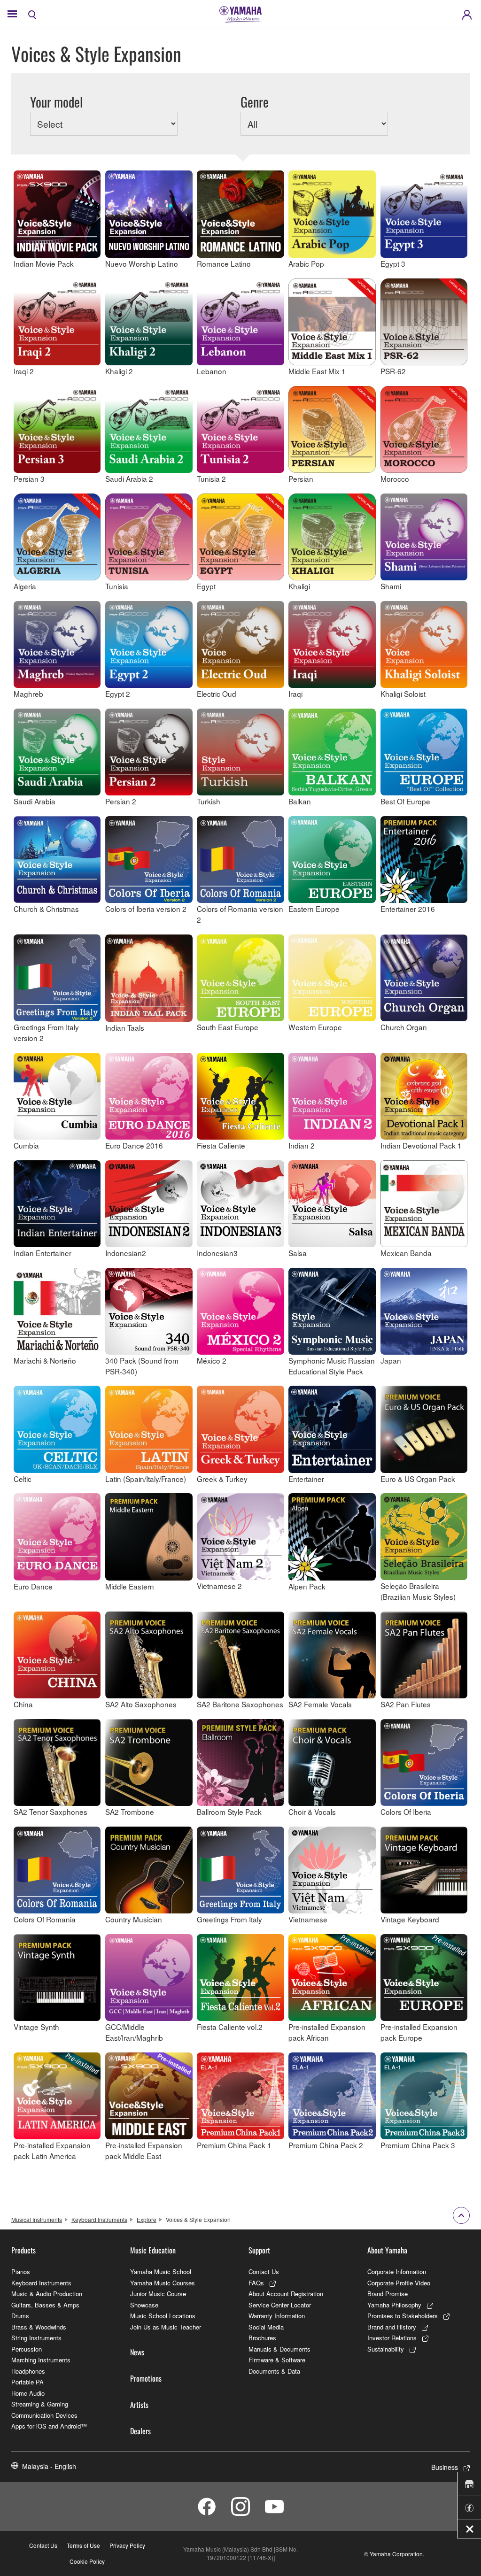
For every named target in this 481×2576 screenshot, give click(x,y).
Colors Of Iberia (406, 1812)
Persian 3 (29, 478)
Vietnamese (308, 1919)
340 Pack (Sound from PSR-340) (142, 1366)
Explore (147, 2219)
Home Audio (28, 2393)
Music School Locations (163, 2316)
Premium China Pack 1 (234, 2145)
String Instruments (36, 2338)
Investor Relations (392, 2338)
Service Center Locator (280, 2305)
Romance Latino (224, 263)
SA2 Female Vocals (320, 1704)
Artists (139, 2405)
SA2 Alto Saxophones (141, 1704)
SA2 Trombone (130, 1812)
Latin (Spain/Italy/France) (146, 1478)
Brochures (262, 2338)
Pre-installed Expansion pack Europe (419, 2032)
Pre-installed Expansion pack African (327, 2032)
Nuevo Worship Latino (142, 263)
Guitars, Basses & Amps (45, 2305)
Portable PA (27, 2382)
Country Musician (134, 1919)
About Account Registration (286, 2294)
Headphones (28, 2371)
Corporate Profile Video (399, 2283)
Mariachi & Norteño (45, 1360)
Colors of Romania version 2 (240, 914)
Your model (56, 102)
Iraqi (295, 694)
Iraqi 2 (24, 371)
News (137, 2352)
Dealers (140, 2431)
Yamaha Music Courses (163, 2283)
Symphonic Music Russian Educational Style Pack (332, 1366)
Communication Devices (44, 2415)
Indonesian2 (126, 1253)
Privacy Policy (127, 2545)
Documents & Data (274, 2371)
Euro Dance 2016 (134, 1145)
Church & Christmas (46, 909)
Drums (20, 2316)
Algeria (25, 586)
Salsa (298, 1253)
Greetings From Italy (229, 1919)
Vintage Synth (36, 2027)
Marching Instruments (41, 2360)
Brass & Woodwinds (39, 2327)
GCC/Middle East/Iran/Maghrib (134, 2032)
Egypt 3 (393, 263)
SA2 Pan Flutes (406, 1704)
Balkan (300, 801)
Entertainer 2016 (408, 909)
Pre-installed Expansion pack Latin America (52, 2150)
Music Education (153, 2250)
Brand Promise (388, 2294)
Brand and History (392, 2327)
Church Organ (404, 1027)
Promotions (146, 2378)
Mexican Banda (406, 1253)
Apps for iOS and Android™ (49, 2426)
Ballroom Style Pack (229, 1812)
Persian (301, 478)
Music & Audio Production (47, 2294)
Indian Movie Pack (44, 263)
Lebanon (212, 371)
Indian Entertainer (43, 1253)
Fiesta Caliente (221, 1145)
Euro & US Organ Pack (418, 1478)
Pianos (21, 2271)
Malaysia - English (49, 2466)
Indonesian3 (217, 1253)
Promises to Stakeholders (403, 2316)
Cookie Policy (87, 2561)
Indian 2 (302, 1145)
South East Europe (228, 1027)
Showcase (144, 2305)
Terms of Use (83, 2545)
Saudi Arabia (35, 801)
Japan (391, 1360)
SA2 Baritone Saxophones (240, 1704)
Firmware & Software (277, 2360)
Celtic (23, 1478)
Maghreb (28, 694)
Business (445, 2467)
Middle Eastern (130, 1586)
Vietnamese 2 (219, 1586)
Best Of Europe (405, 801)
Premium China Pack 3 (418, 2145)
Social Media (266, 2327)
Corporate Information (397, 2271)
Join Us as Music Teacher (166, 2327)
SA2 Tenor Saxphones (50, 1812)
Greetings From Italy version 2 (46, 1032)
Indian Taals (125, 1027)
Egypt (206, 586)
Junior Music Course (158, 2294)
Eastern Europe (314, 909)
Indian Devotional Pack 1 (421, 1145)
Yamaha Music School (161, 2271)
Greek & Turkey (222, 1478)
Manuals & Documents (279, 2349)
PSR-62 (393, 371)
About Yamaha (387, 2250)
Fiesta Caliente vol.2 (230, 2027)
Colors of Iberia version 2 (146, 909)
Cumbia (26, 1145)
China (23, 1704)
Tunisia (117, 586)
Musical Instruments (37, 2219)
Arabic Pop (306, 263)
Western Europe (315, 1027)
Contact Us (264, 2271)
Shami (391, 586)
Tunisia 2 (211, 478)
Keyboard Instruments (99, 2219)
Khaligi (299, 586)
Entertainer (306, 1478)
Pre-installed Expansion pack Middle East (144, 2150)
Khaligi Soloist (403, 694)
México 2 (212, 1360)
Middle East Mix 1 (317, 371)
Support (259, 2250)
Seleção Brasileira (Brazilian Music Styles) (418, 1591)
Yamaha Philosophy (394, 2305)
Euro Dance (33, 1586)
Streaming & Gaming (40, 2404)
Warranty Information (277, 2316)
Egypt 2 (118, 694)
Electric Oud (217, 694)
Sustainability (386, 2349)
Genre (255, 102)
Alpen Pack (307, 1586)
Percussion (27, 2349)
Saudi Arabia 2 (129, 478)
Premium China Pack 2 (326, 2145)
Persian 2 (121, 801)
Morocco (395, 478)
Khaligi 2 (119, 371)
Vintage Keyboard (410, 1919)
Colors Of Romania (45, 1919)
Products (23, 2250)
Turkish (209, 801)
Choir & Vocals (312, 1812)
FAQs (256, 2283)
